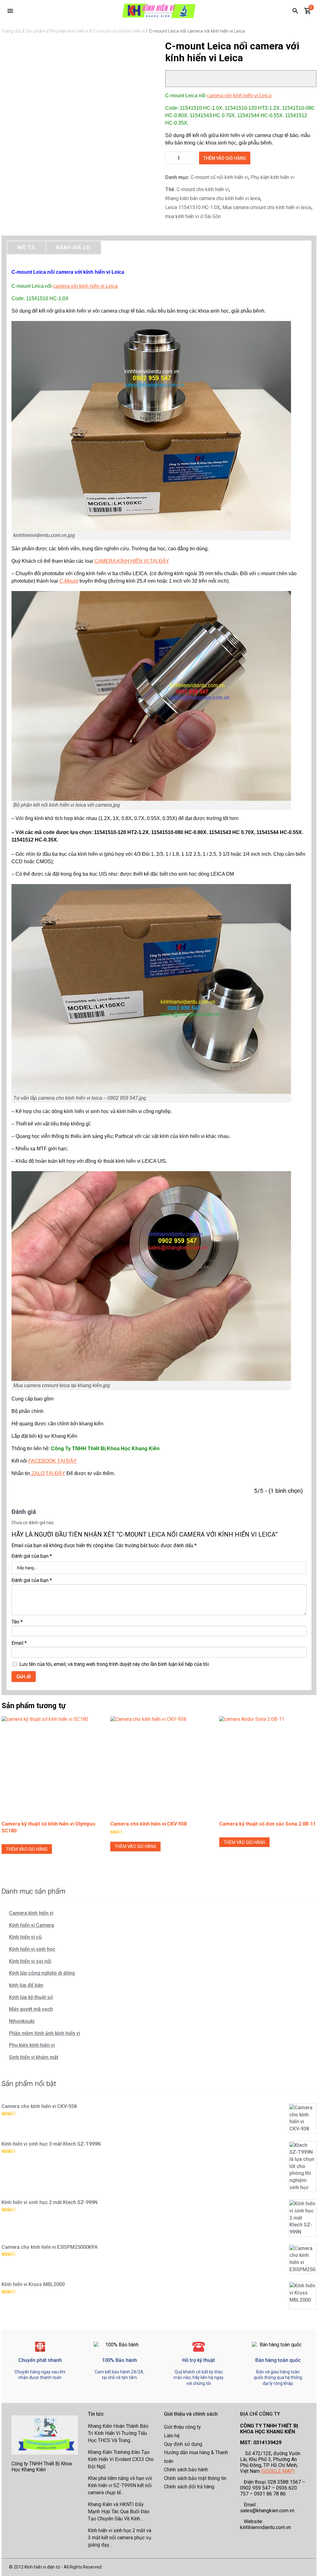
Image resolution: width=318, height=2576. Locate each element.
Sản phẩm (36, 31)
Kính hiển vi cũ (25, 1937)
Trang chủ (11, 31)
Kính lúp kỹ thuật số (31, 1997)
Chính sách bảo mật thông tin (195, 2478)
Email (19, 1643)
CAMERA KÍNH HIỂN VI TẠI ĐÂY (132, 561)
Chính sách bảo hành (186, 2470)
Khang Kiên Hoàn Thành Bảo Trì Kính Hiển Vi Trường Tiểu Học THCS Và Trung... (118, 2433)
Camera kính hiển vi (31, 1913)
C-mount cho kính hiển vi (203, 189)
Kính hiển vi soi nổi (30, 1961)
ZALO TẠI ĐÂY (48, 1473)
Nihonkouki (22, 2021)
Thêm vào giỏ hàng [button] (27, 1849)
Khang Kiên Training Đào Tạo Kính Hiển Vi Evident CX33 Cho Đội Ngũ (121, 2459)
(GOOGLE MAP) (278, 2471)
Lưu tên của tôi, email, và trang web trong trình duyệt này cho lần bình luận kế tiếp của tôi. (114, 1664)
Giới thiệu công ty (182, 2427)
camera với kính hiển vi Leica (239, 96)
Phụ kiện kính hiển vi (69, 31)
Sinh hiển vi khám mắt (34, 2057)
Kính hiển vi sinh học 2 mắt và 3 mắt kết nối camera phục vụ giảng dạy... (120, 2537)
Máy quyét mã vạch (31, 2009)
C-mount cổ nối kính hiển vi (119, 31)
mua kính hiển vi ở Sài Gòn (193, 216)
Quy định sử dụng (183, 2444)
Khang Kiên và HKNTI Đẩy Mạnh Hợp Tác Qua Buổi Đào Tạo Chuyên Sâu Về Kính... (119, 2511)
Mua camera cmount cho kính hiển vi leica (267, 207)
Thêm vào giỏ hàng (225, 158)
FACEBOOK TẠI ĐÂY (52, 1461)
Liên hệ (172, 2436)
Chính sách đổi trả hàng (189, 2487)
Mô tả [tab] (26, 248)
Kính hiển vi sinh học (32, 1949)
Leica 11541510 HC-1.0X (193, 207)
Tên (17, 1622)
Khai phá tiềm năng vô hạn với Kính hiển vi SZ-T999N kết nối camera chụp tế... (120, 2485)
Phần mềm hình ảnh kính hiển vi (45, 2033)
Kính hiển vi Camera (32, 1925)
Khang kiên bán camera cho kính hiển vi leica (213, 198)
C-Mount (69, 581)
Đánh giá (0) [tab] (73, 248)
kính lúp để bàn (26, 1985)
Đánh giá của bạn (32, 1556)
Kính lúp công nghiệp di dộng (42, 1973)
